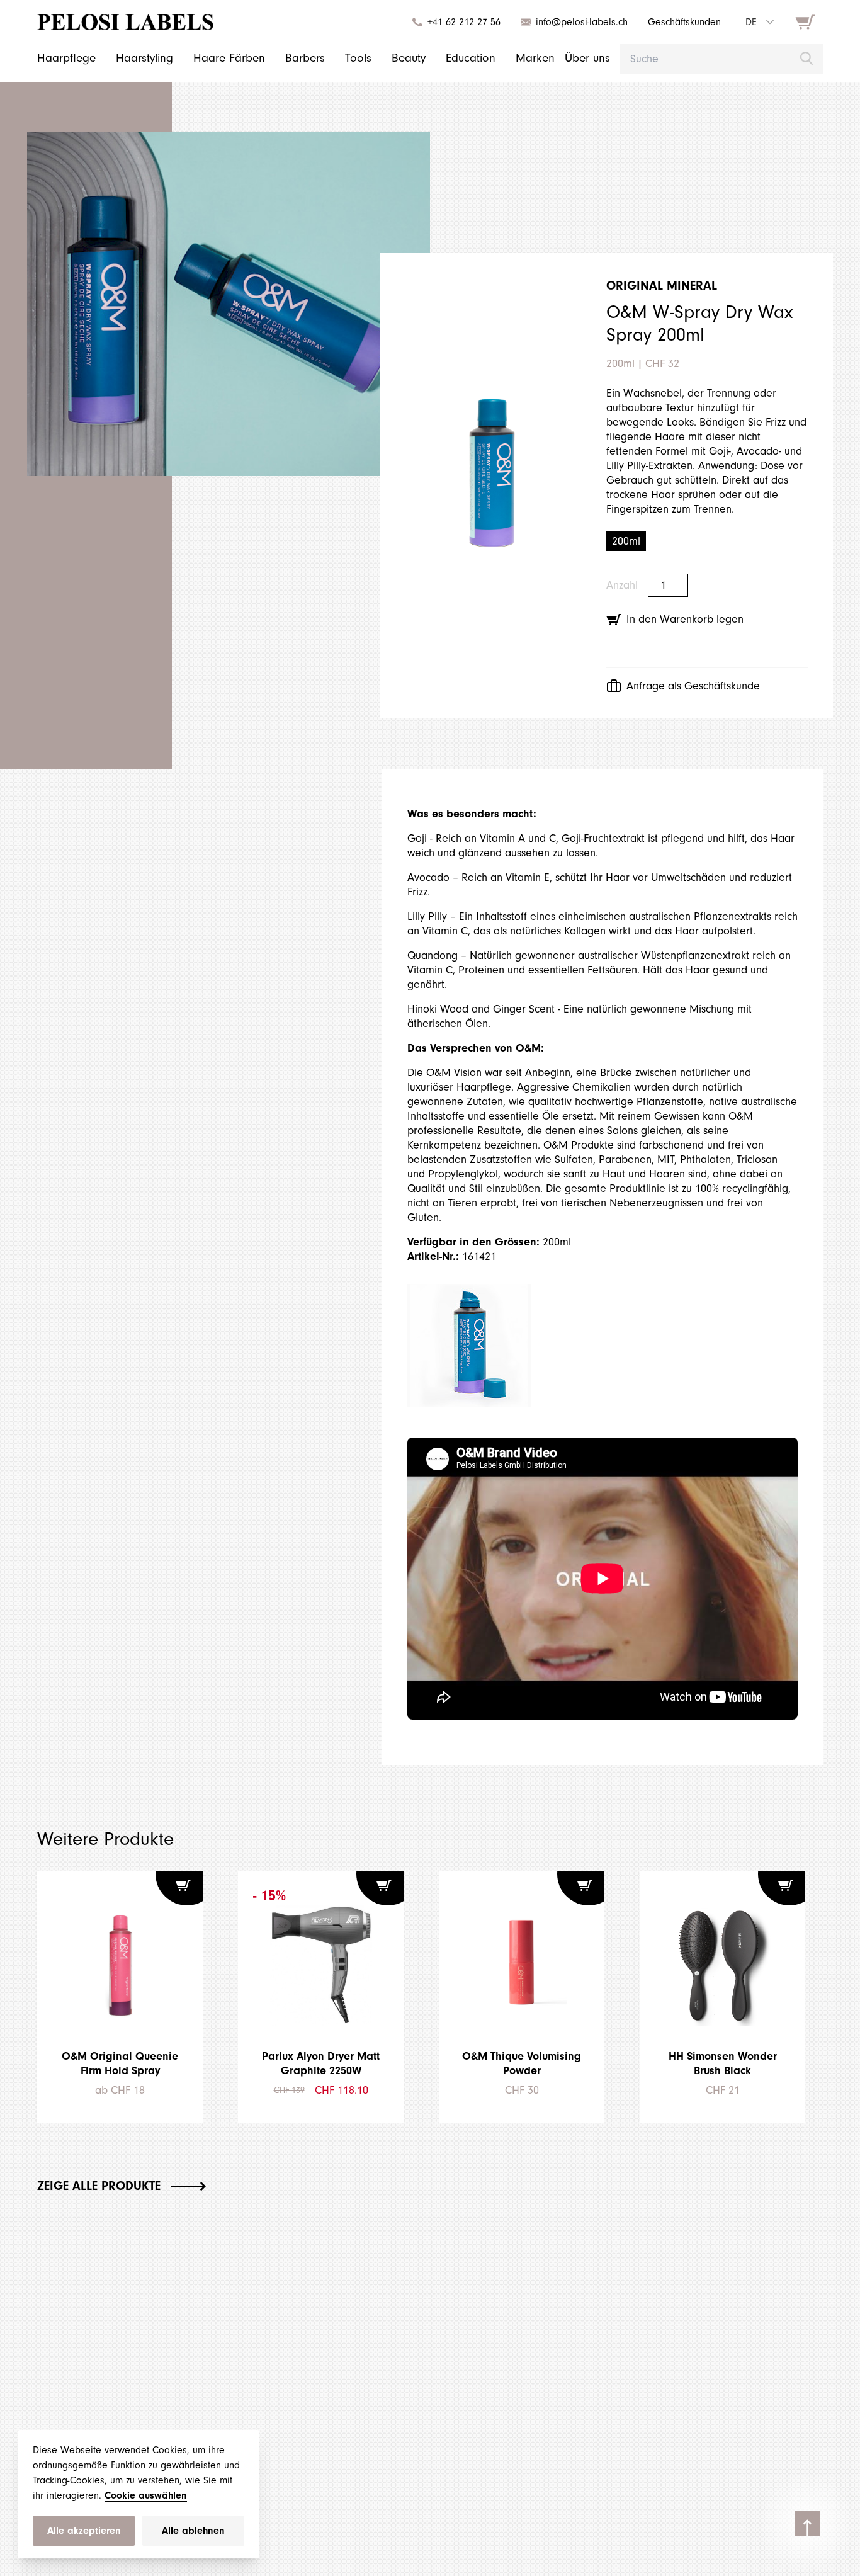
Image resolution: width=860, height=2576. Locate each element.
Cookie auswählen (146, 2495)
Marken (535, 58)
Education (471, 58)
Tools (358, 58)
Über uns (587, 58)
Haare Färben (229, 58)
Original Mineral (662, 286)
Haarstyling (144, 58)
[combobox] (759, 22)
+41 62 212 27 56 (464, 22)
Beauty (409, 58)
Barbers (305, 58)
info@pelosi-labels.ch (582, 22)
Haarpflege (66, 58)
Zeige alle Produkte (99, 2186)
